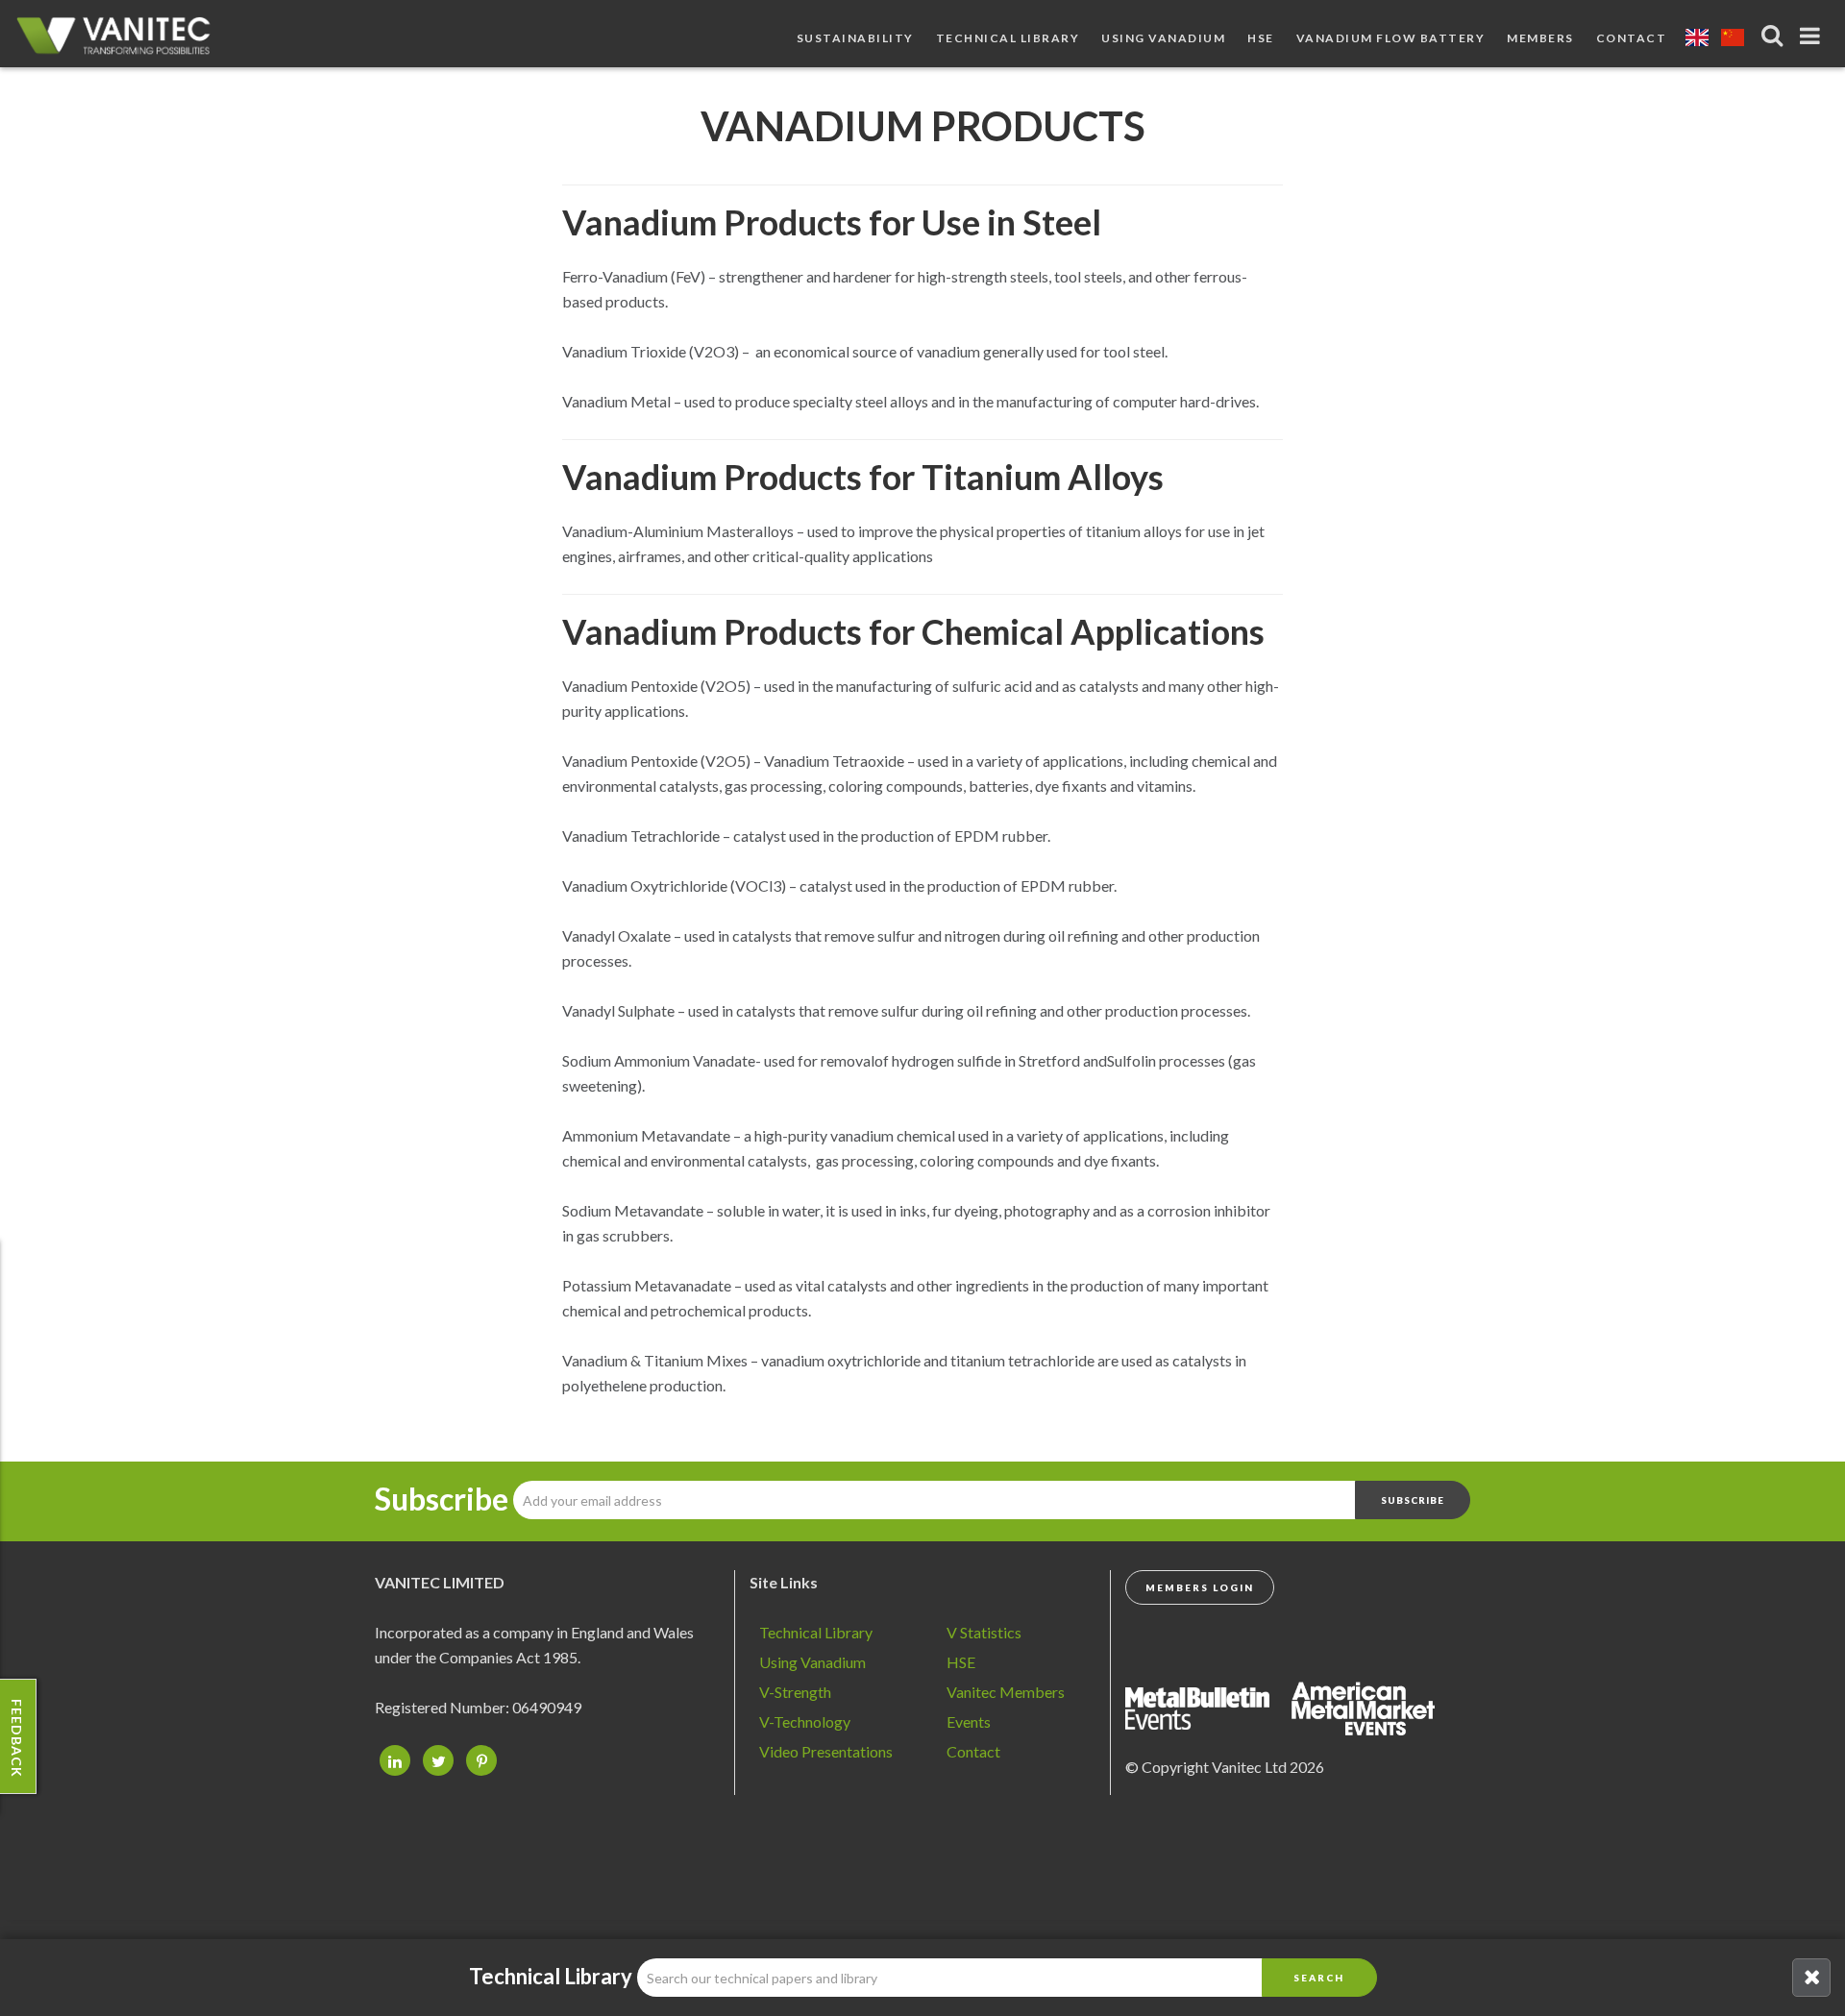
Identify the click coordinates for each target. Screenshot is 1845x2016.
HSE (1261, 38)
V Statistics (984, 1632)
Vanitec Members (1006, 1692)
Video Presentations (826, 1751)
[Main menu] (1813, 32)
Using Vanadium (1163, 38)
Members (1540, 38)
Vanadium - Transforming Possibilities (120, 38)
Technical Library (1008, 38)
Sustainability (855, 38)
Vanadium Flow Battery (1391, 38)
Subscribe (442, 1499)
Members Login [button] (1200, 1587)
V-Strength (795, 1692)
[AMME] (1207, 1706)
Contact (1632, 38)
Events (969, 1721)
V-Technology (805, 1721)
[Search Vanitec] (1774, 35)
